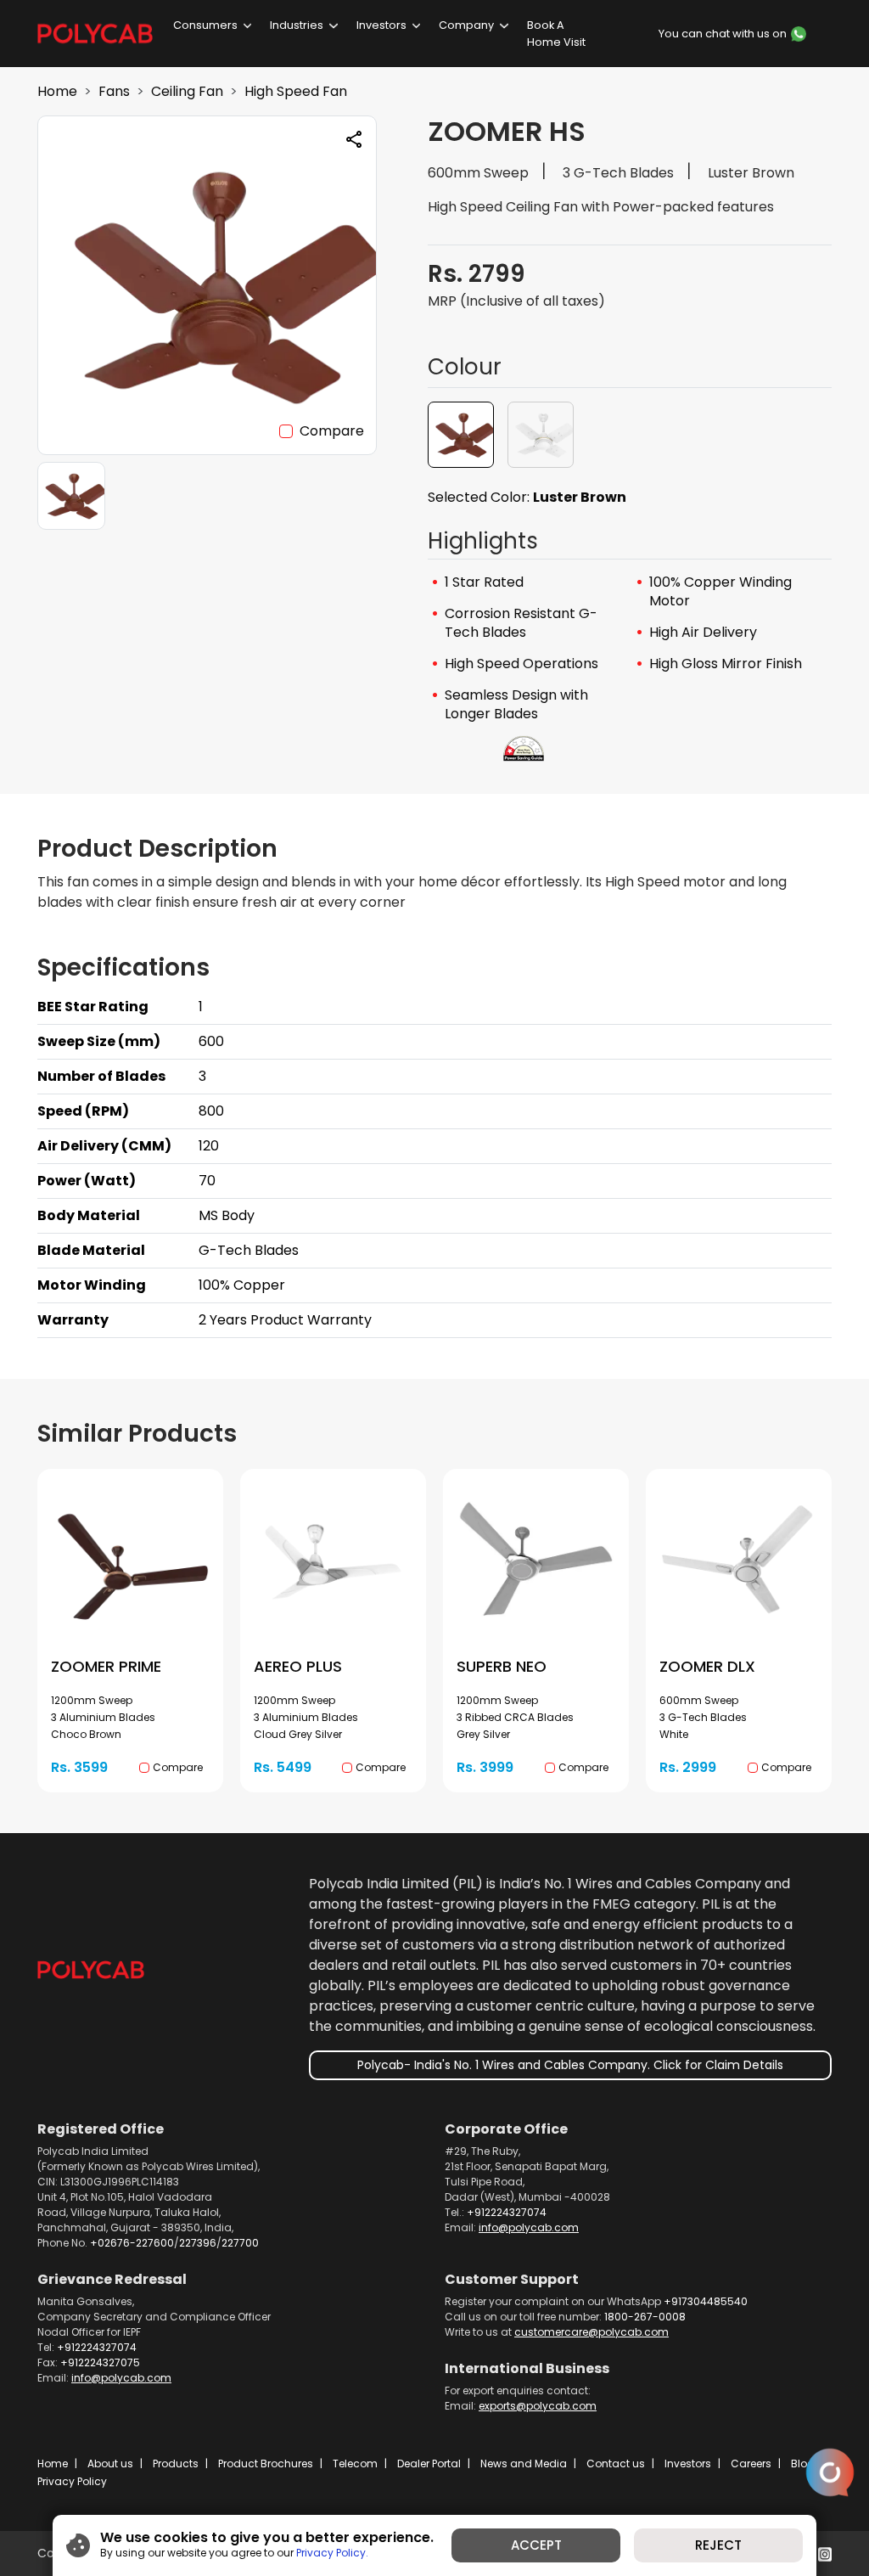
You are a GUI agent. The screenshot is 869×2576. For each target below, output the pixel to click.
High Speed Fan (296, 91)
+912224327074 (507, 2212)
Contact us (616, 2464)
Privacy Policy (72, 2481)
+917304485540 (706, 2301)
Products (176, 2464)
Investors (381, 25)
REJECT (718, 2545)
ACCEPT (536, 2545)
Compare (332, 431)
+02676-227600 (132, 2243)
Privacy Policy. (332, 2553)
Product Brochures (266, 2464)
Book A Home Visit (556, 33)
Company (466, 25)
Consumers (205, 25)
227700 (240, 2243)
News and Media (524, 2464)
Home (57, 91)
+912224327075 (100, 2362)
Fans (114, 91)
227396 (198, 2243)
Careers (751, 2464)
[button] (461, 435)
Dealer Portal (429, 2464)
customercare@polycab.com (591, 2332)
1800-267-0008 (645, 2317)
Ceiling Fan (187, 91)
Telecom (355, 2464)
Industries (297, 25)
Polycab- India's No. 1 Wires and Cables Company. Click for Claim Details (570, 2065)
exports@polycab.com (538, 2406)
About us (110, 2464)
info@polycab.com (529, 2227)
